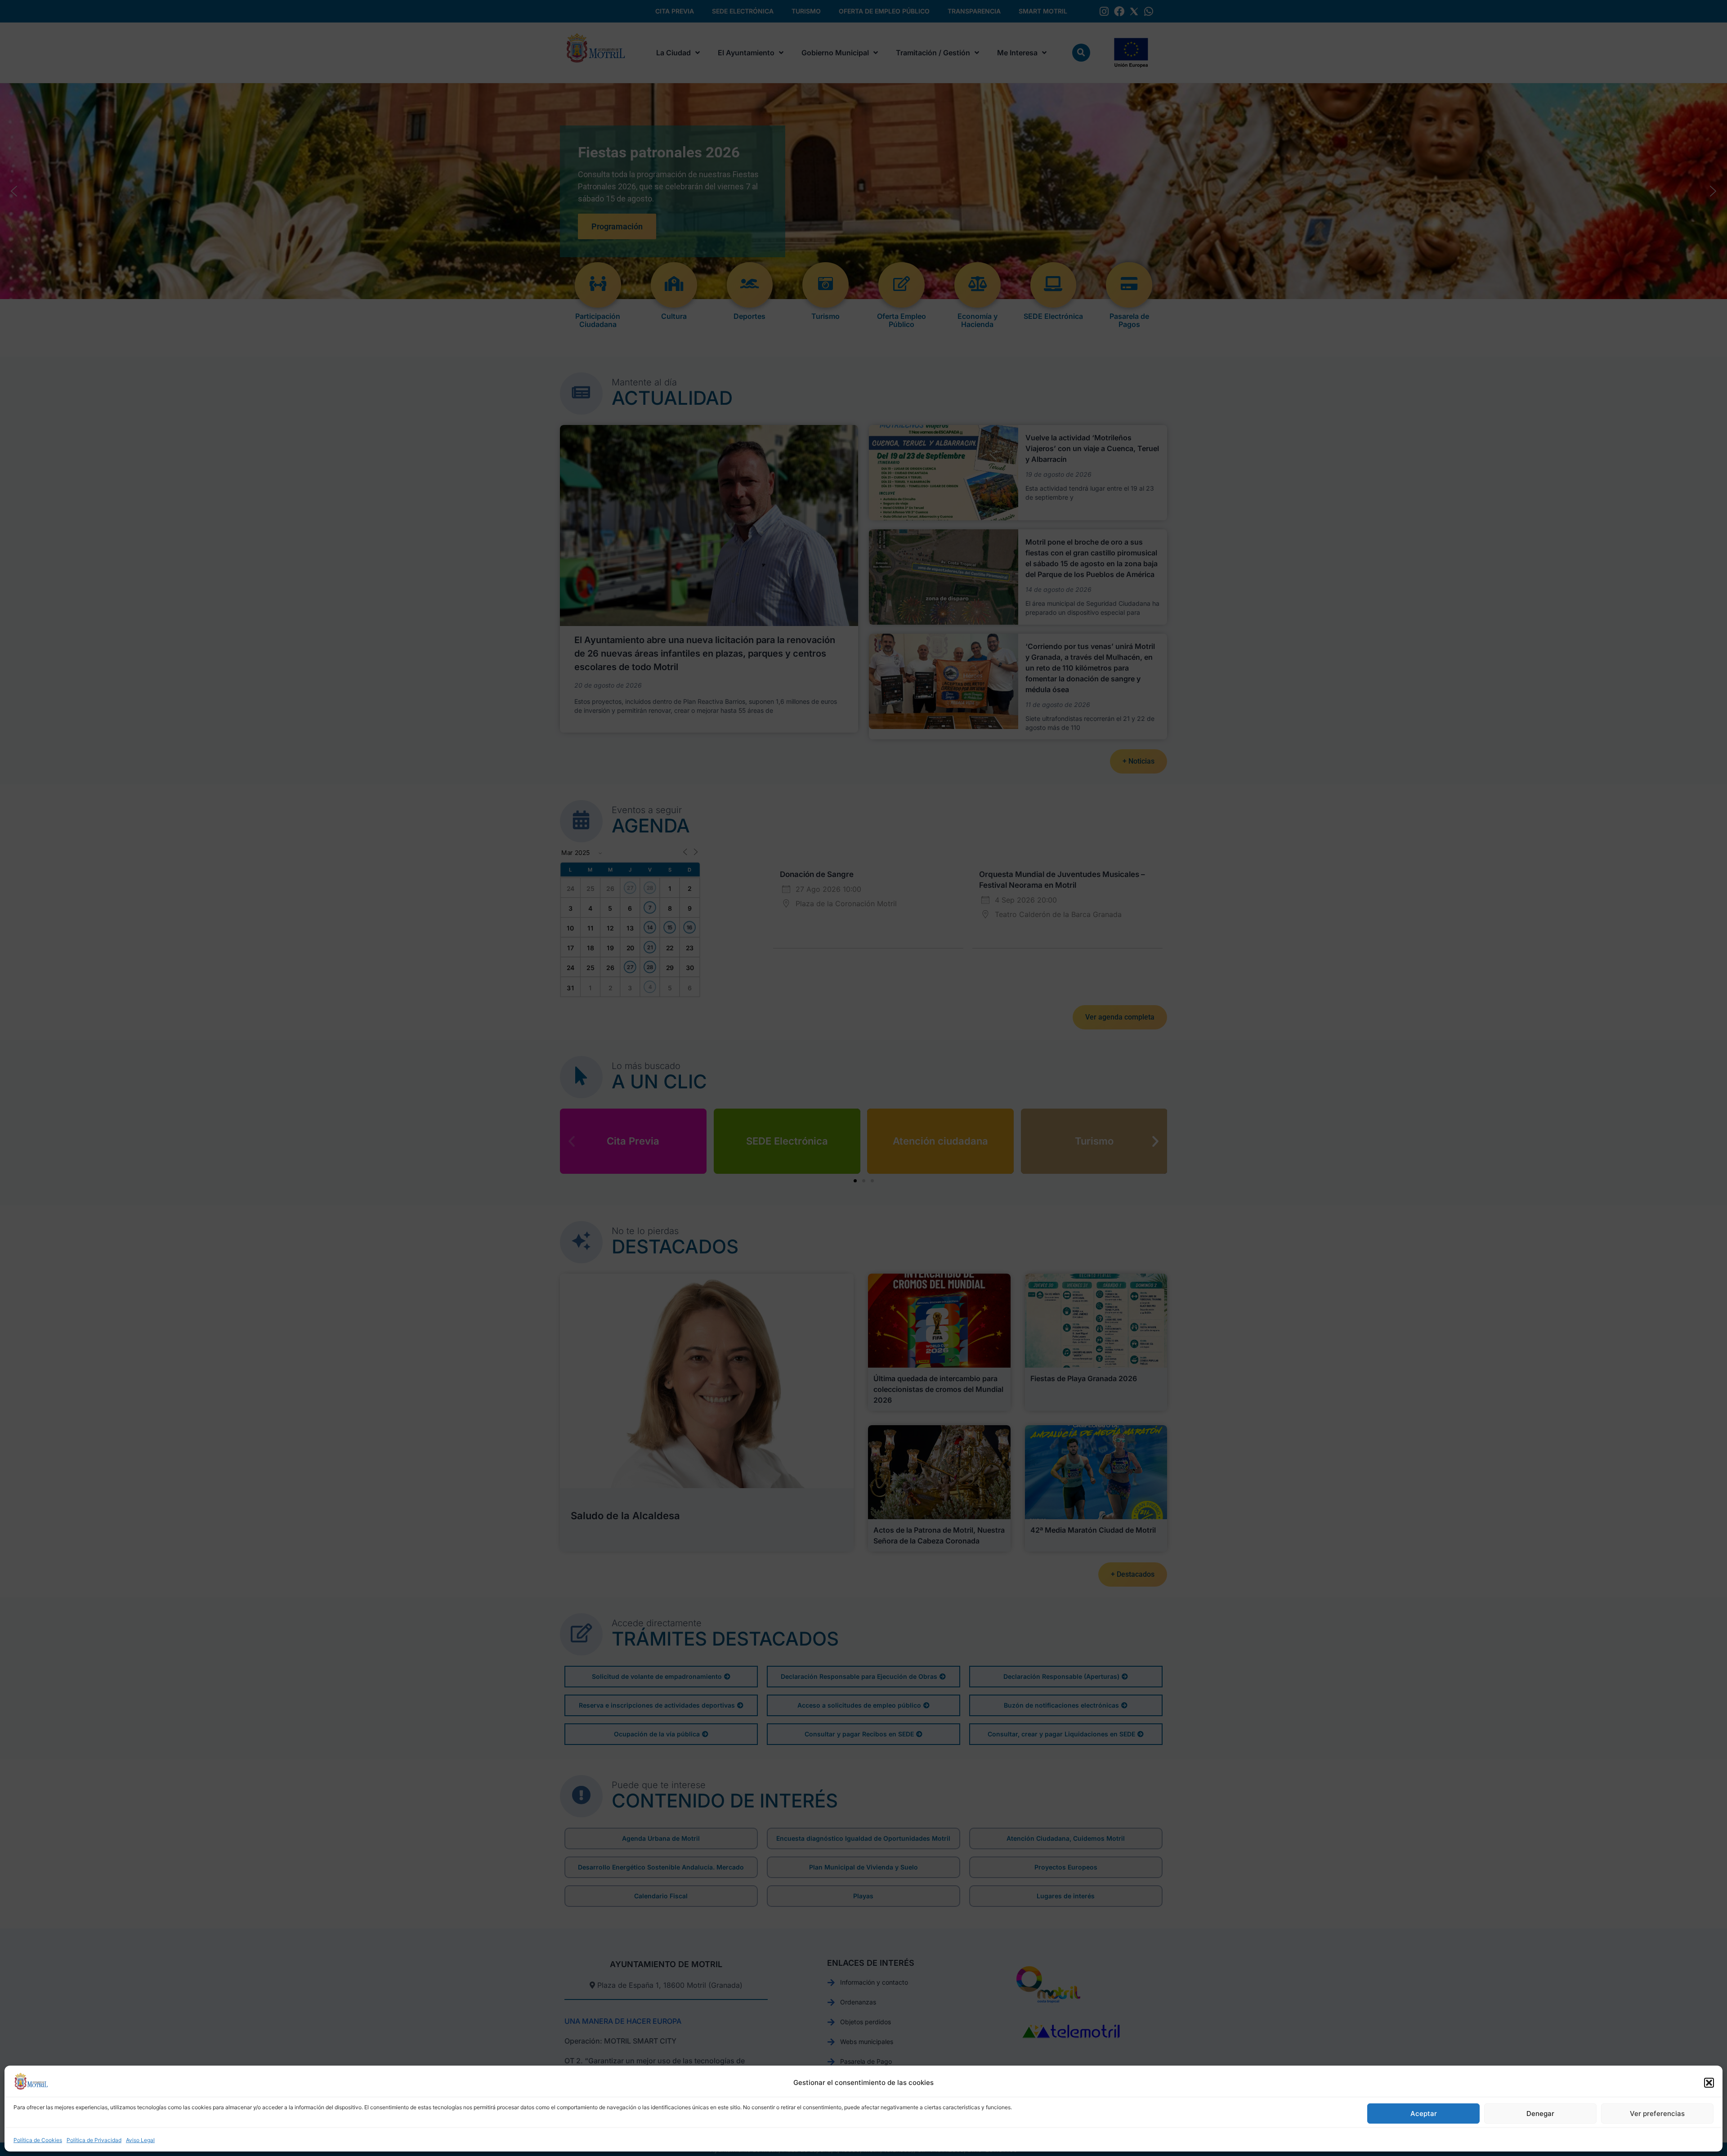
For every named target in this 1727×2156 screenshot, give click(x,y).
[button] (1709, 2083)
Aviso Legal (140, 2140)
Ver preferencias (1657, 2114)
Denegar (1540, 2114)
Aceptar (1424, 2114)
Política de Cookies (38, 2140)
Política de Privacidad (94, 2140)
